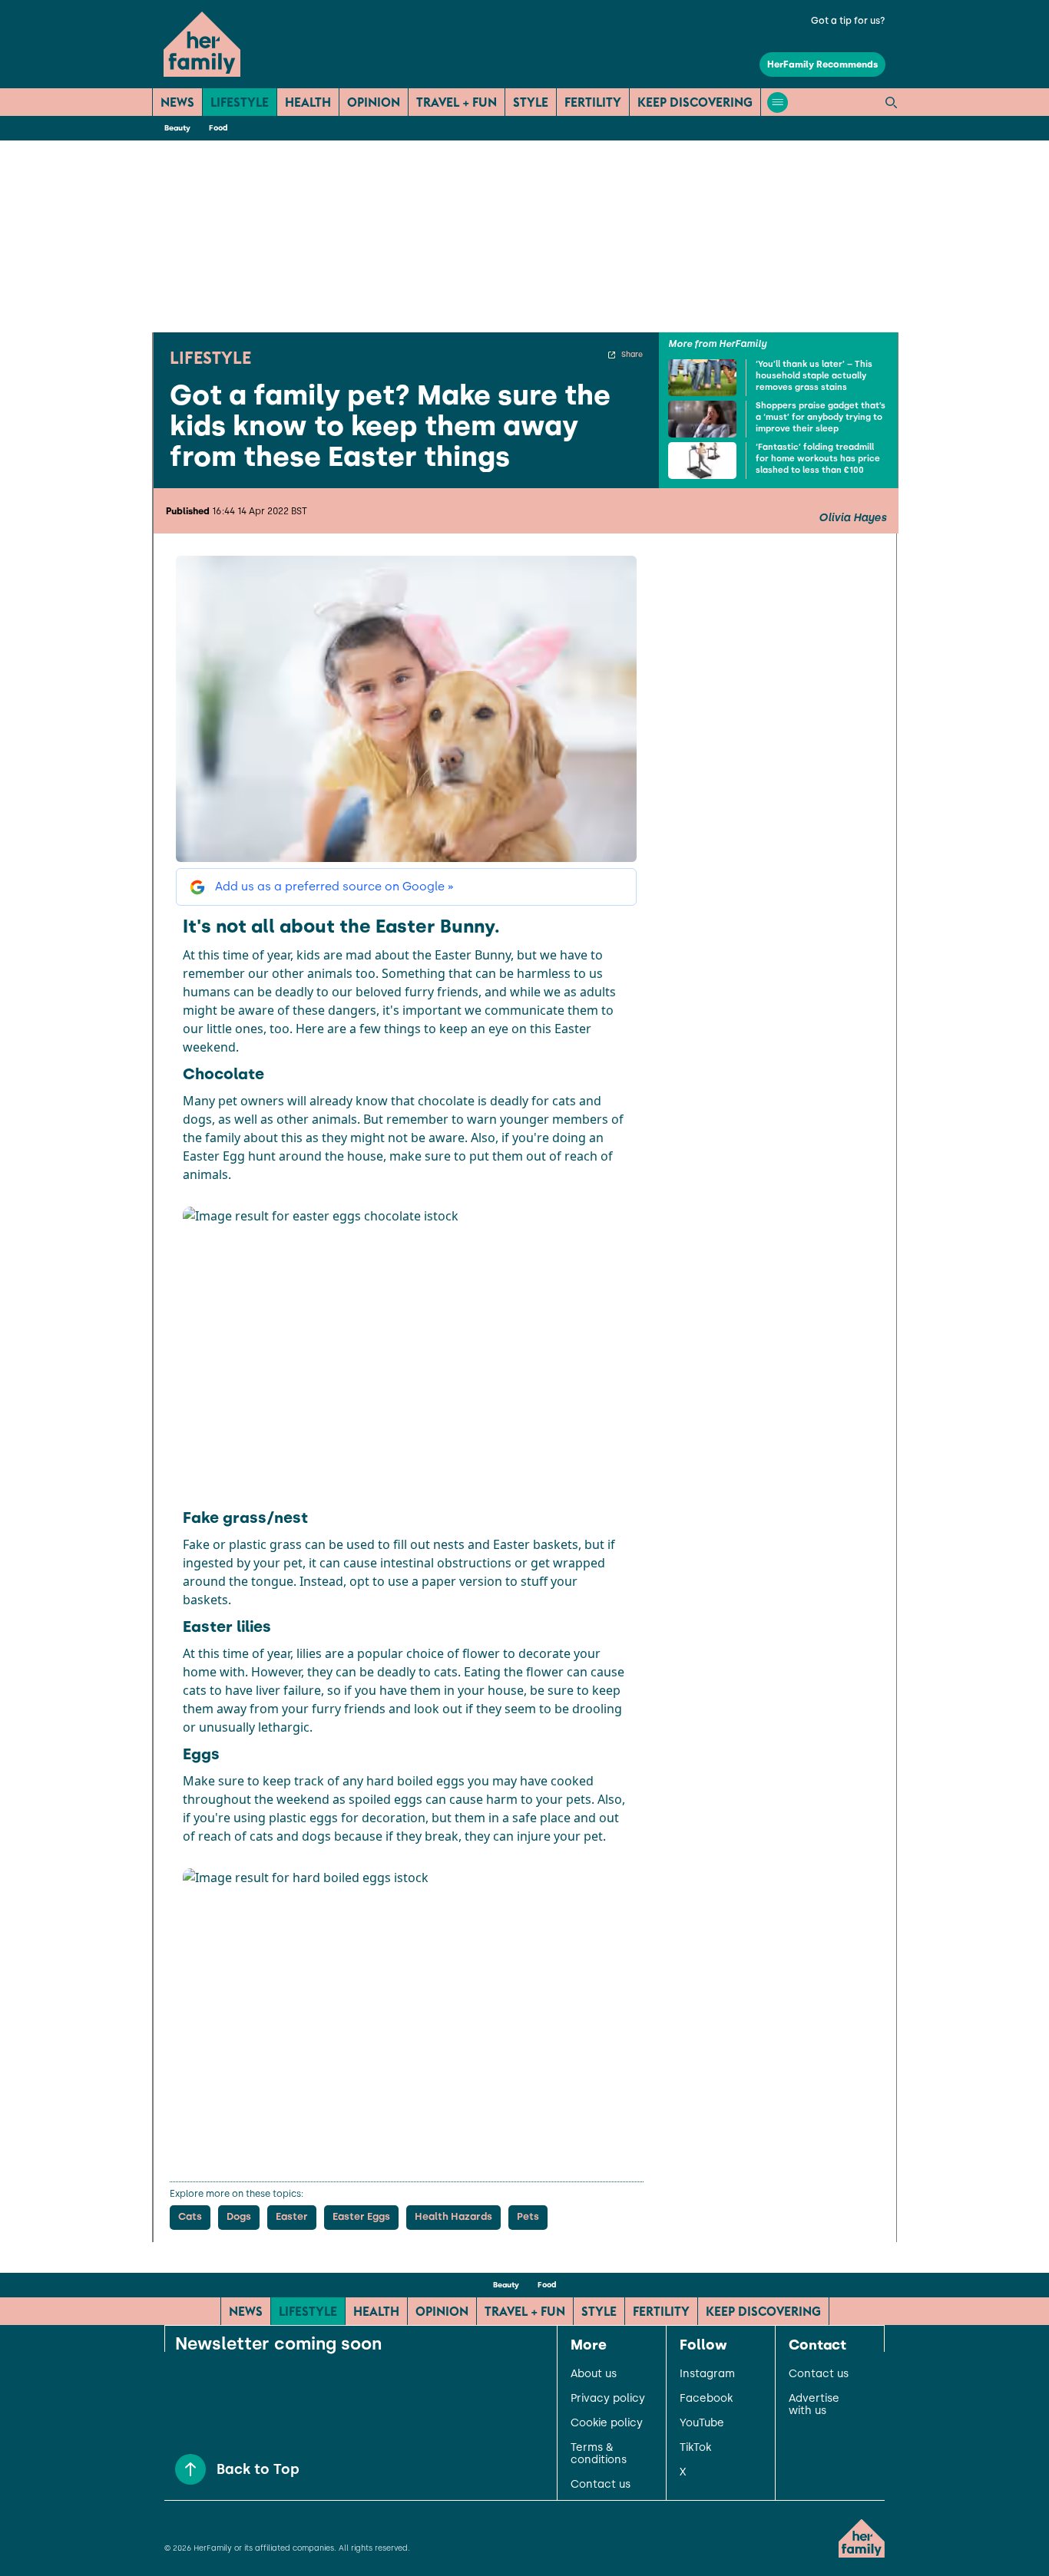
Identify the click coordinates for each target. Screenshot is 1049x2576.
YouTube (702, 2423)
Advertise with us (814, 2405)
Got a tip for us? (848, 21)
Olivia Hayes (852, 518)
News (177, 102)
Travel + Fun (457, 102)
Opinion (374, 102)
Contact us (601, 2485)
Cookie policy (607, 2423)
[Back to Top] (190, 2469)
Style (531, 102)
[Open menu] (778, 102)
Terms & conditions (599, 2454)
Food (218, 128)
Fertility (593, 102)
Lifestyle (240, 102)
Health (308, 102)
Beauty (177, 128)
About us (594, 2374)
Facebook (706, 2399)
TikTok (695, 2448)
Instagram (707, 2374)
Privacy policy (608, 2399)
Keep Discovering (695, 102)
